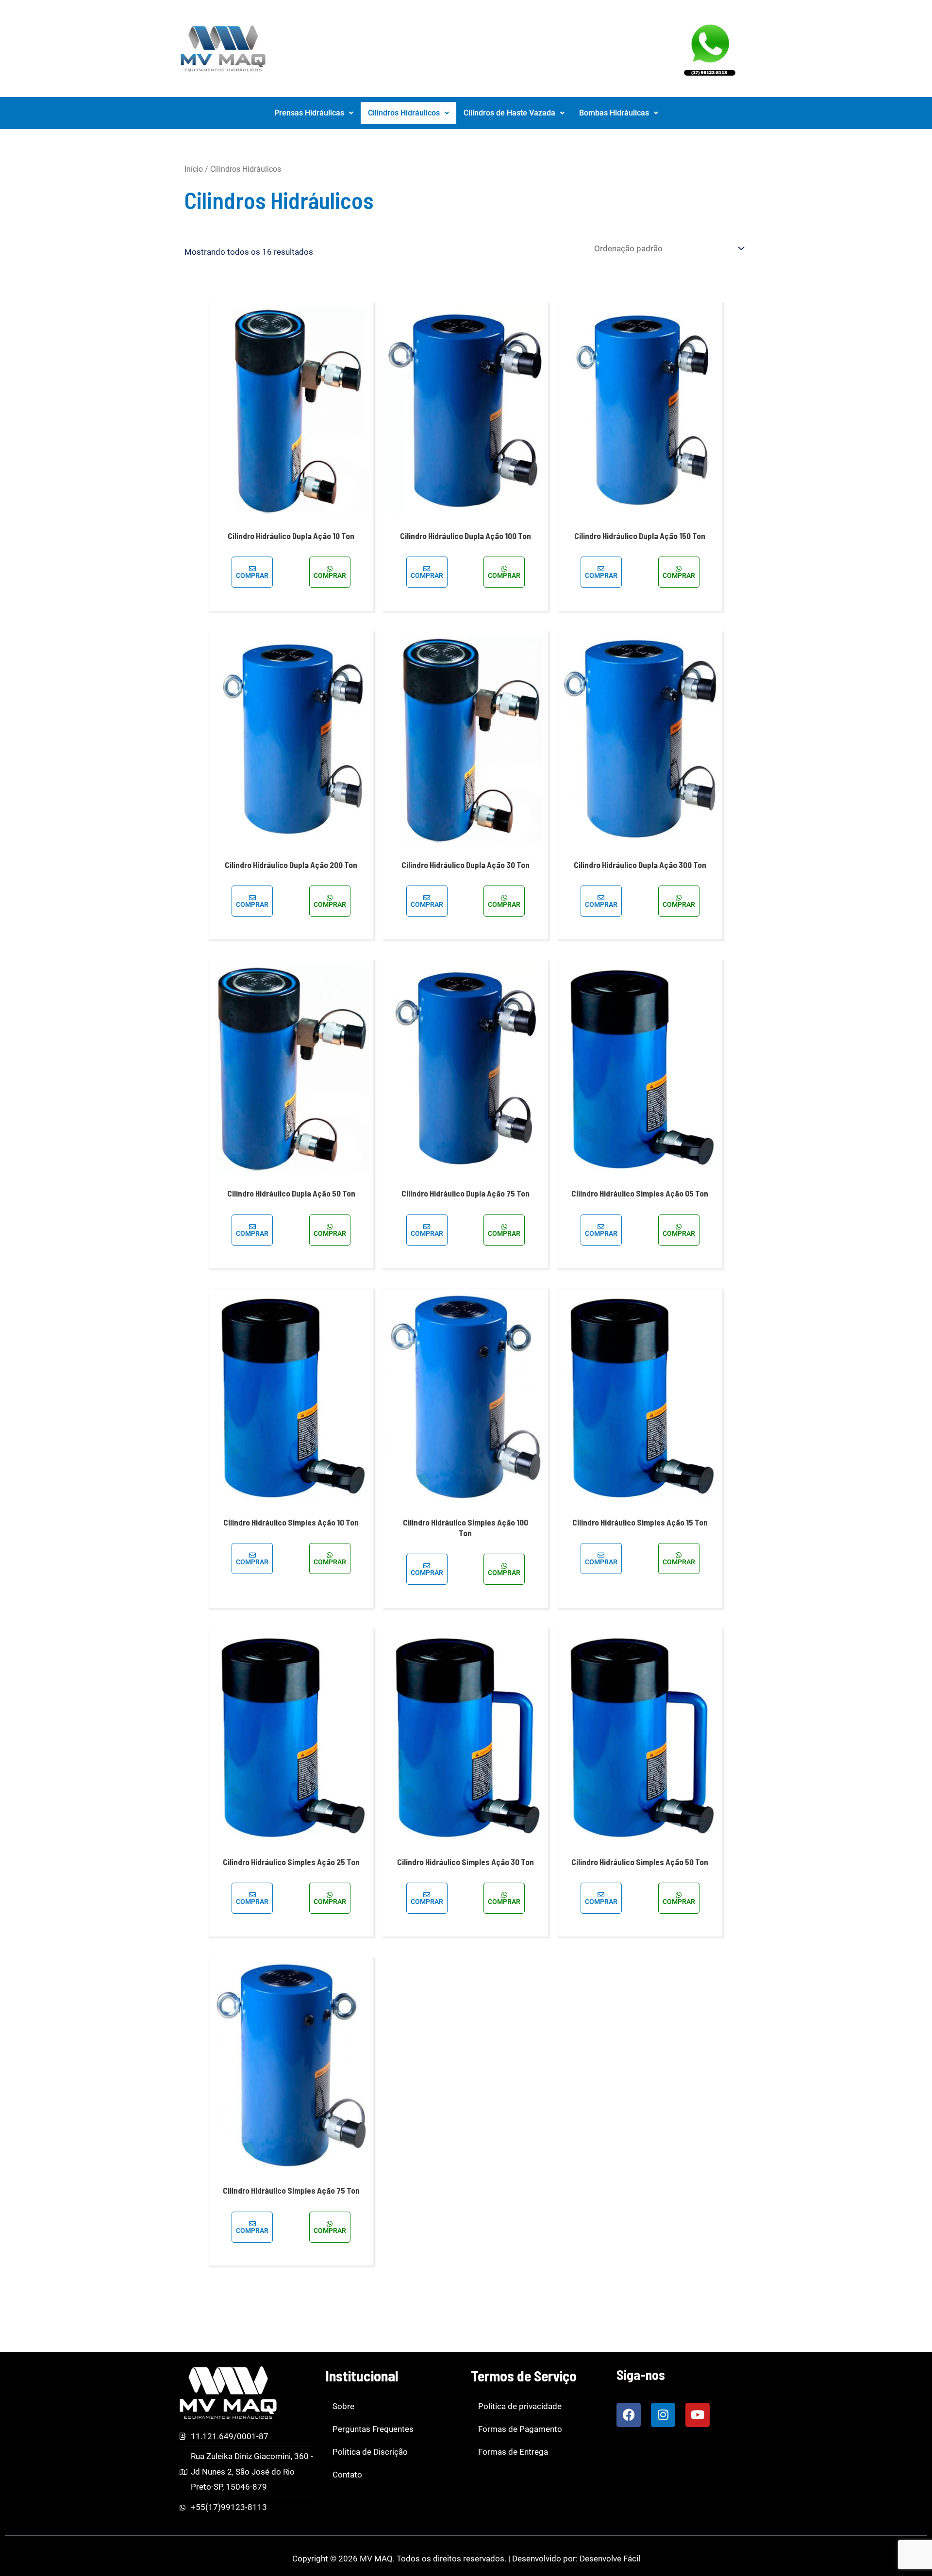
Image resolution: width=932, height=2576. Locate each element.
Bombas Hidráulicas (614, 113)
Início (194, 169)
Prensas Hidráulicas (309, 113)
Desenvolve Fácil (610, 2559)
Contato (347, 2475)
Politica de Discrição (370, 2452)
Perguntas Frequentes (373, 2429)
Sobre (343, 2406)
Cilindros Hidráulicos (404, 113)
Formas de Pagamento (520, 2429)
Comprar (252, 575)
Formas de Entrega (513, 2452)
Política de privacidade (520, 2406)
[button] (314, 113)
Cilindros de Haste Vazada (509, 113)
